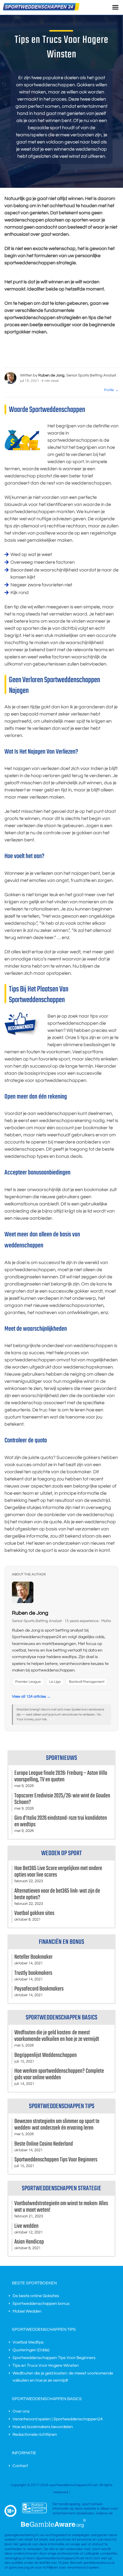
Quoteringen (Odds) (31, 2350)
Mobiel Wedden (27, 2311)
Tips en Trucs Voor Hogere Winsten (46, 2366)
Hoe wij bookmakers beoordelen (43, 2427)
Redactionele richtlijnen (35, 2435)
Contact (20, 2466)
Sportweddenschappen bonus (41, 2304)
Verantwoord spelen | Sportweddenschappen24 (58, 2419)
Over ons (21, 2411)
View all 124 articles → (31, 1696)
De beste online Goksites (36, 2296)
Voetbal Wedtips (28, 2342)
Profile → (111, 390)
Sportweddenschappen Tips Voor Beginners (54, 2358)
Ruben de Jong (30, 1613)
